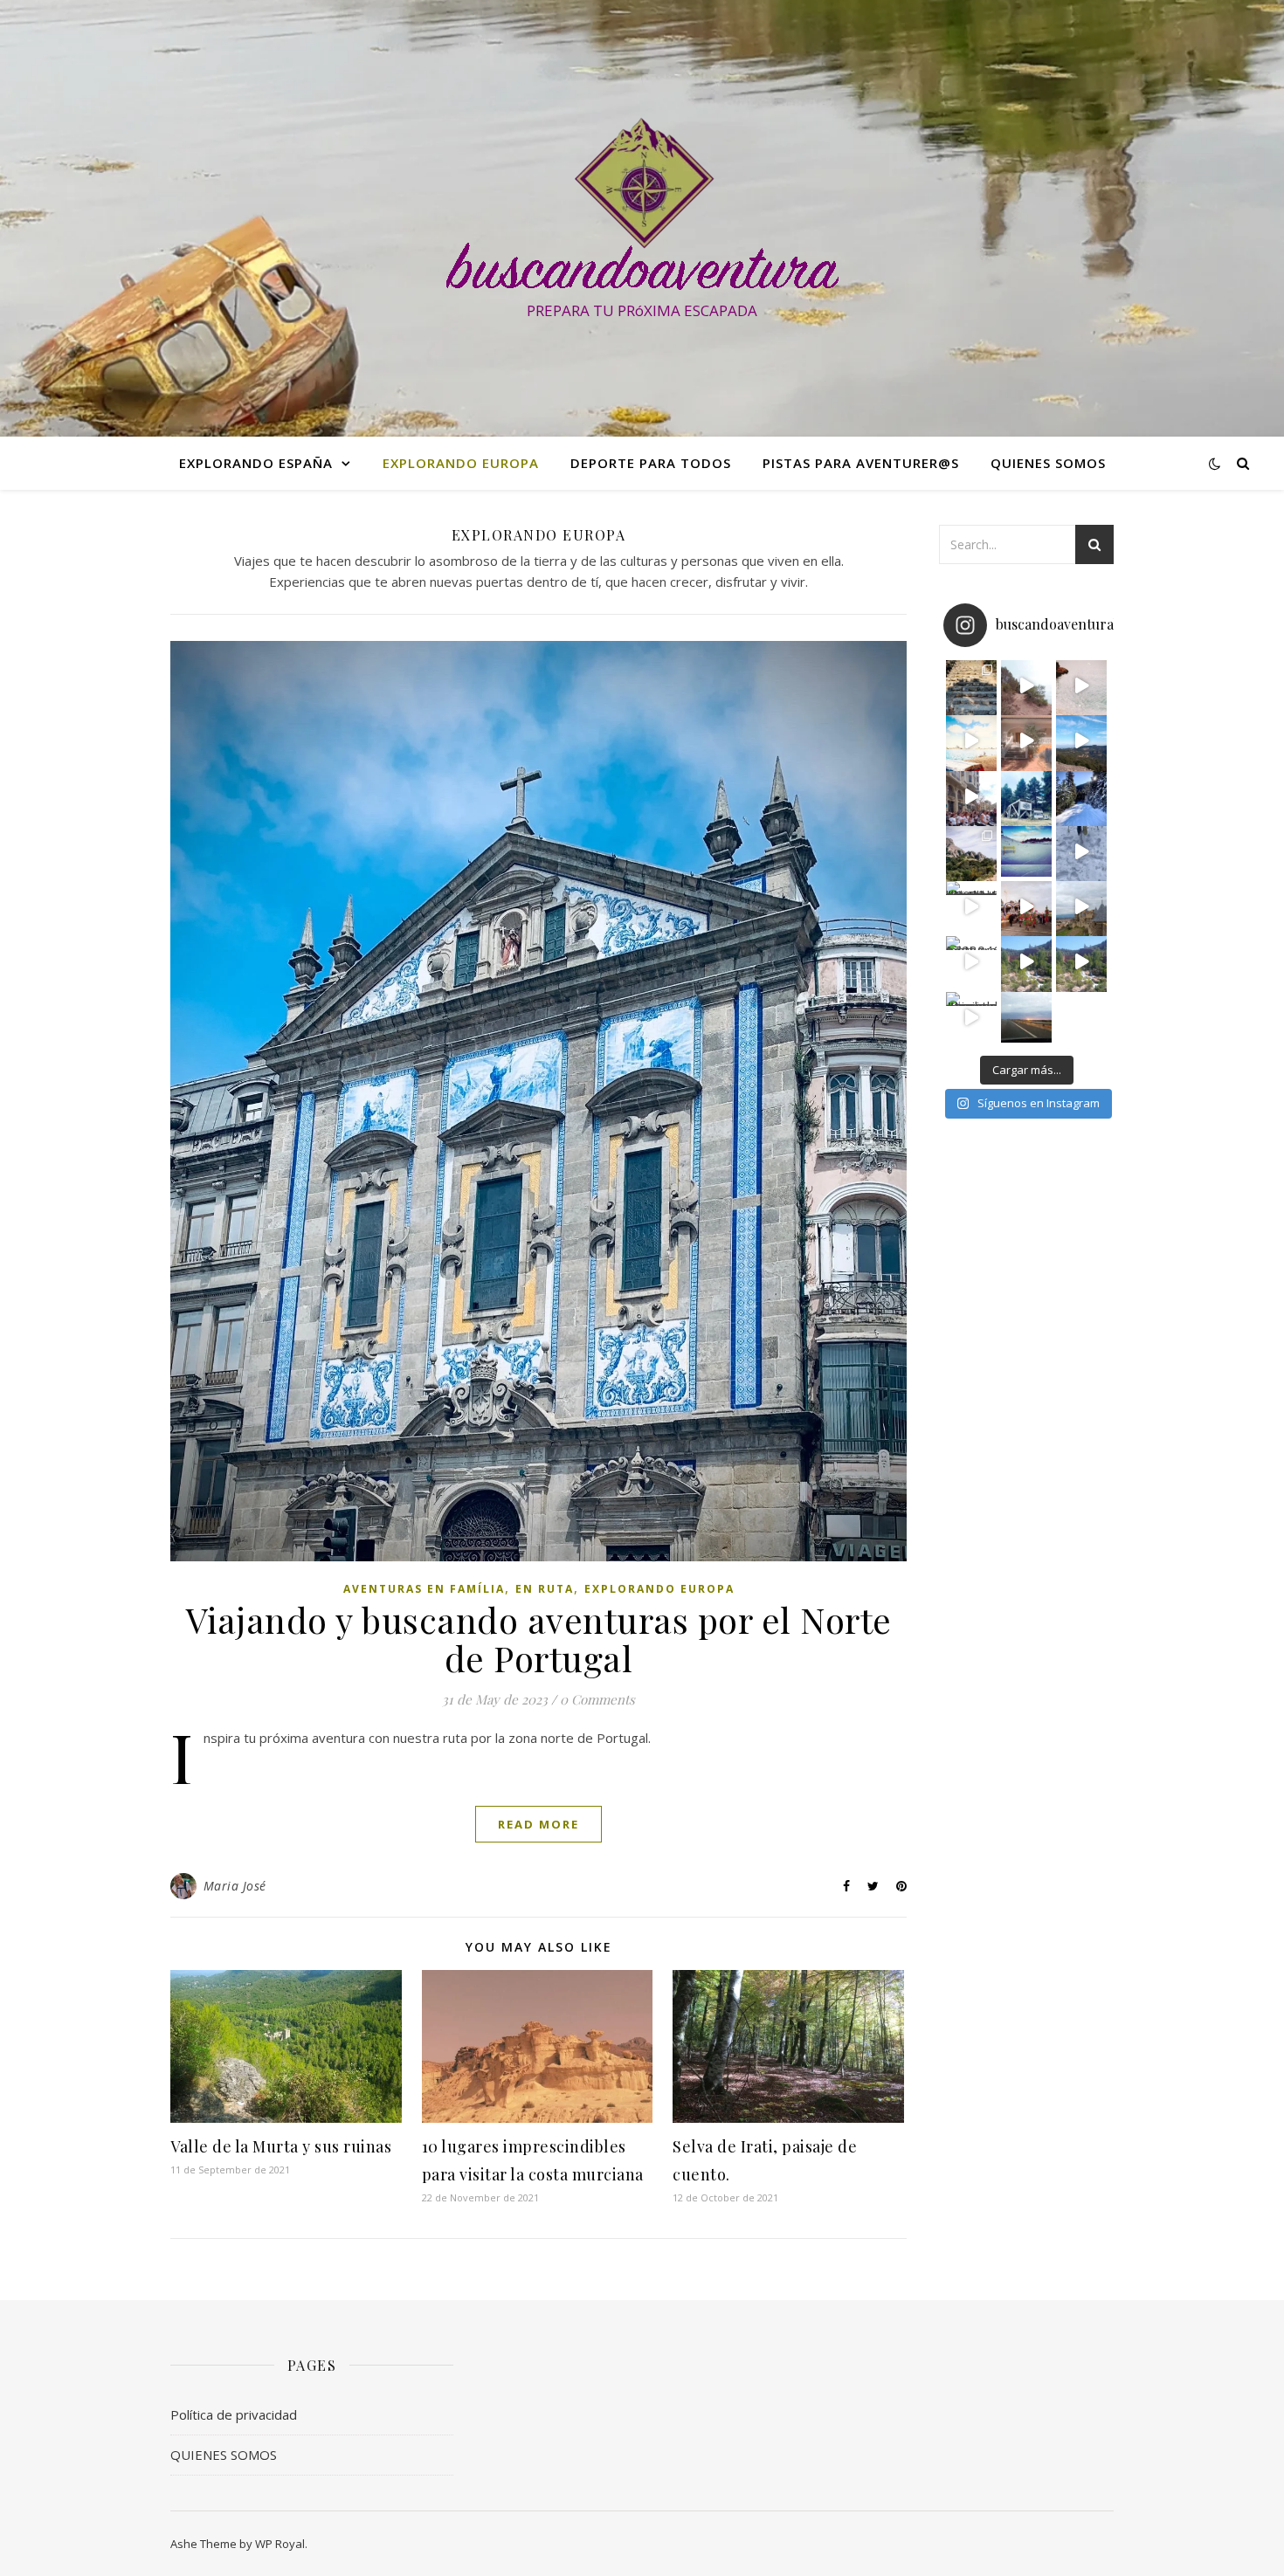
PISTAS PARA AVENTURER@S (861, 463)
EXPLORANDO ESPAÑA (256, 463)
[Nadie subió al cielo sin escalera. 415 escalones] (971, 685)
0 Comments (597, 1699)
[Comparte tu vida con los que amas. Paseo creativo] (1081, 740)
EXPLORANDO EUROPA (461, 463)
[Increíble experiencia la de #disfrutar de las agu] (1081, 961)
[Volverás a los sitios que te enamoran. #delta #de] (971, 740)
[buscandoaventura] (642, 203)
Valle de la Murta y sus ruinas (281, 2146)
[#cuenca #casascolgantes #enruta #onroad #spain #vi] (971, 1017)
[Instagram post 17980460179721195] (971, 961)
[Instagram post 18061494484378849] (1026, 685)
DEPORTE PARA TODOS (651, 463)
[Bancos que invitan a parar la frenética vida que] (1026, 851)
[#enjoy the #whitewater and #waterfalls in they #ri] (1026, 961)
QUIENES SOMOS (1048, 463)
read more (538, 1824)
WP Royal (280, 2544)
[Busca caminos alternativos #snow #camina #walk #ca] (1081, 796)
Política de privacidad (234, 2414)
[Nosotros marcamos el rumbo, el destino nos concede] (1026, 1017)
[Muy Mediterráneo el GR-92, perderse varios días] (1081, 685)
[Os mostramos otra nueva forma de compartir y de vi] (1026, 740)
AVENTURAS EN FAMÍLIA (424, 1589)
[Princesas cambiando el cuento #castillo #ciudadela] (1081, 906)
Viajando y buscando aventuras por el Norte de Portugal (539, 1639)
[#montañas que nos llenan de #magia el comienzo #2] (971, 906)
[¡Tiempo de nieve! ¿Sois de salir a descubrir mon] (1081, 851)
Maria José (235, 1886)
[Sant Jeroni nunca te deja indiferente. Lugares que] (971, 851)
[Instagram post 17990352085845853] (971, 796)
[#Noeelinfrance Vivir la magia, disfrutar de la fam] (1026, 906)
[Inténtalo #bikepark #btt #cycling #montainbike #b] (1026, 796)
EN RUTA (545, 1589)
